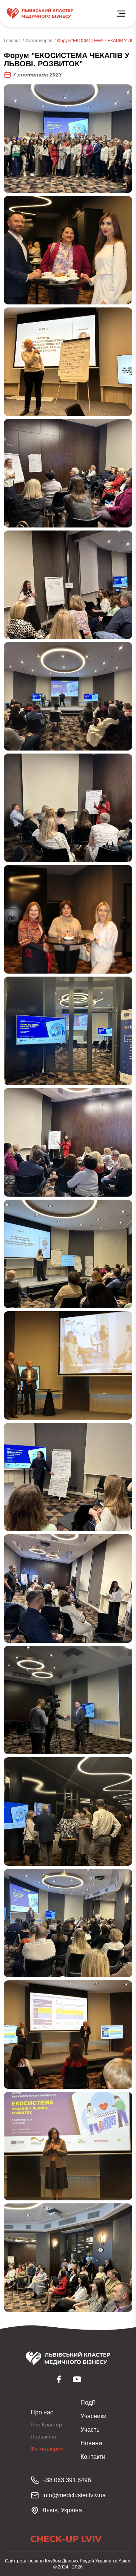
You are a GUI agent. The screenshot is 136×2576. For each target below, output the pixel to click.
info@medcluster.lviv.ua (74, 2495)
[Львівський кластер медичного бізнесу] (40, 13)
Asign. (125, 2561)
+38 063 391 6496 (67, 2480)
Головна (12, 41)
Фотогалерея (39, 41)
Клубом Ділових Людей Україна (78, 2561)
